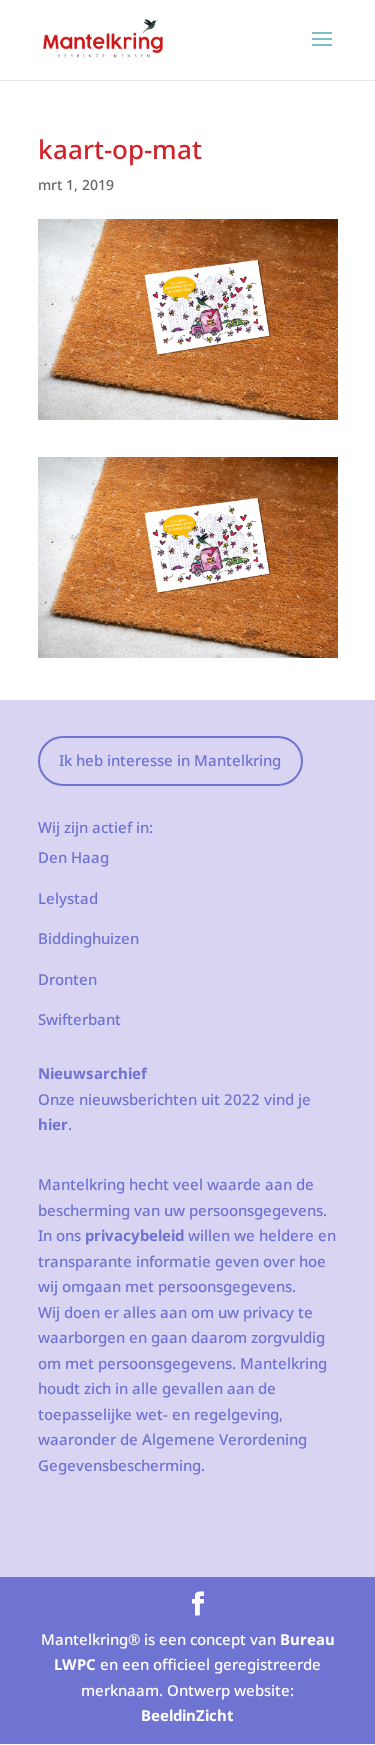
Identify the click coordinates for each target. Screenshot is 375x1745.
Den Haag (73, 857)
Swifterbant (79, 1019)
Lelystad (68, 898)
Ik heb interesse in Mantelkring (170, 760)
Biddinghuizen (88, 938)
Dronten (67, 979)
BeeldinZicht (187, 1715)
